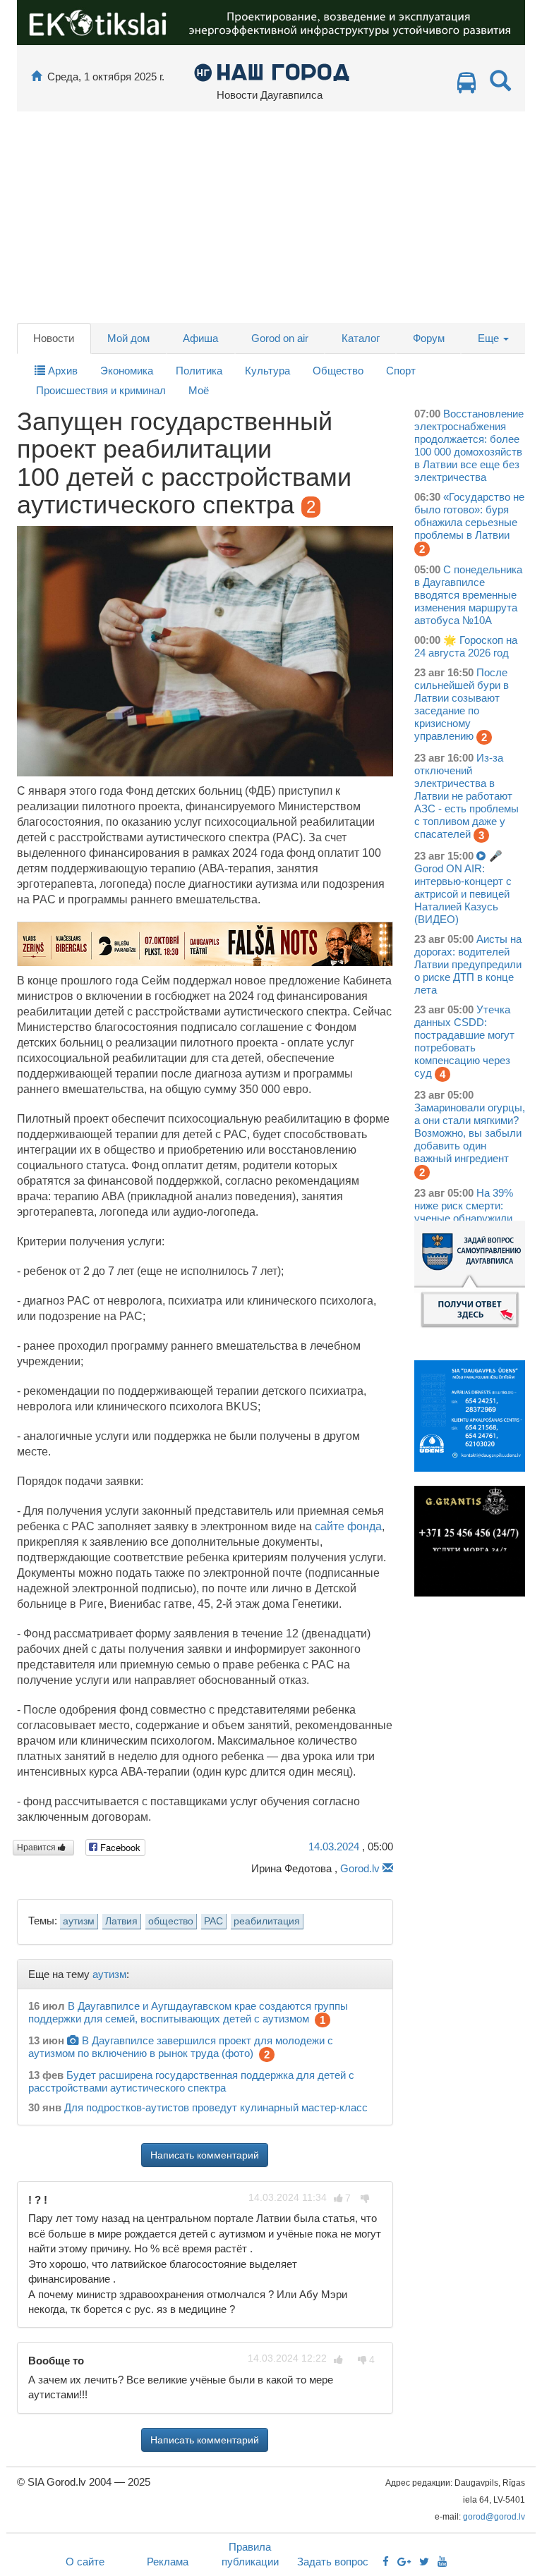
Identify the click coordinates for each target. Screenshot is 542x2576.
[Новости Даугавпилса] (271, 72)
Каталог (361, 338)
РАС (213, 1921)
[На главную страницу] (36, 77)
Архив (61, 371)
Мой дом (128, 338)
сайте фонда (348, 1526)
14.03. (334, 1846)
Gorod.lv (360, 1868)
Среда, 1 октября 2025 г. (106, 77)
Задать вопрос (333, 2562)
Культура (267, 371)
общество (171, 1921)
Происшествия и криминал (101, 390)
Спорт (401, 371)
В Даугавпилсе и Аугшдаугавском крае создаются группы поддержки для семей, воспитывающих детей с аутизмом (188, 2012)
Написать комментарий (205, 2155)
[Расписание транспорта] (466, 86)
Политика (199, 371)
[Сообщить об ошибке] (388, 1868)
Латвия (121, 1921)
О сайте (85, 2562)
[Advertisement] (271, 217)
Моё (199, 390)
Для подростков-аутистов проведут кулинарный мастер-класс (216, 2107)
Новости (54, 338)
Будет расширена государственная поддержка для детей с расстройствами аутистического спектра (191, 2081)
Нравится (37, 1848)
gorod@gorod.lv (494, 2517)
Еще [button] (490, 338)
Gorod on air (280, 338)
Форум (429, 338)
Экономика (127, 371)
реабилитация (267, 1921)
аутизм (79, 1921)
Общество (338, 371)
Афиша (200, 338)
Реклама (168, 2562)
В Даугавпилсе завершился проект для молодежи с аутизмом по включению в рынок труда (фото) (181, 2047)
